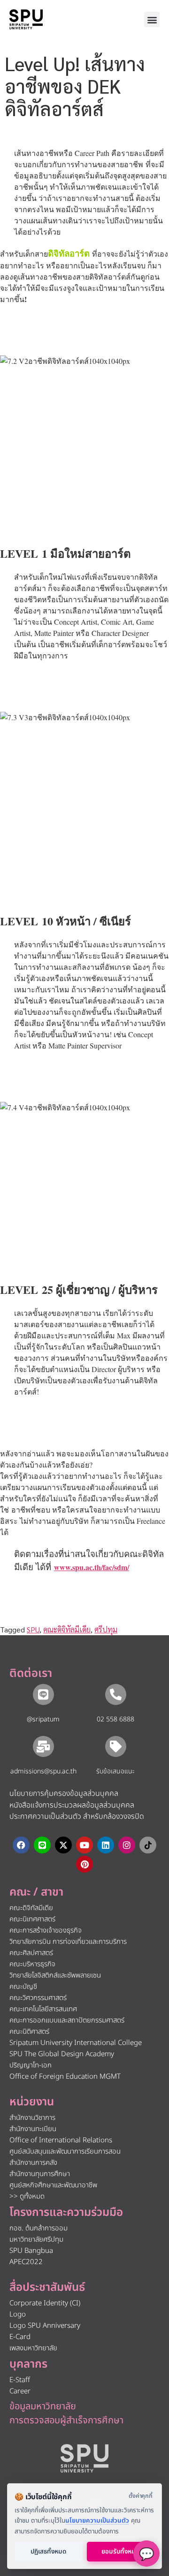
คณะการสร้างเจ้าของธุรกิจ (46, 1930)
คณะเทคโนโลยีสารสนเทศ (43, 2009)
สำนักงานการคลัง (33, 2163)
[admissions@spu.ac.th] (43, 1746)
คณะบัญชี (23, 1987)
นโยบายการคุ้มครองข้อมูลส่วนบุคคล (64, 1794)
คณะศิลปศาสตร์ (31, 1953)
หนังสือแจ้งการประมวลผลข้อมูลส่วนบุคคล (72, 1805)
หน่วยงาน (32, 2102)
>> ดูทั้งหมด (27, 2196)
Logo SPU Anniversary (45, 2326)
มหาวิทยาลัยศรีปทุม (36, 2240)
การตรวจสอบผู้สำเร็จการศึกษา (66, 2421)
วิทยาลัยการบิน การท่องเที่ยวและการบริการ (68, 1942)
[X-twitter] (63, 1845)
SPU (33, 1629)
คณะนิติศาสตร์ (29, 2032)
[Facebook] (21, 1845)
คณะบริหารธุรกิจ (32, 1964)
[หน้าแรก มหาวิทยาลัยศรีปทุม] (84, 2458)
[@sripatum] (43, 1694)
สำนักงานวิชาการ (32, 2118)
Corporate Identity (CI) (45, 2303)
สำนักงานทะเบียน (33, 2129)
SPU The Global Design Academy (62, 2054)
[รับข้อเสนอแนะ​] (116, 1746)
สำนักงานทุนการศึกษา (40, 2174)
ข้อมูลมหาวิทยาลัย (43, 2406)
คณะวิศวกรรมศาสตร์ (38, 1998)
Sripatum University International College (76, 2043)
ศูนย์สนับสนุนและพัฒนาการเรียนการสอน (65, 2152)
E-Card (20, 2337)
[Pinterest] (84, 1864)
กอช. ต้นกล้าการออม (38, 2228)
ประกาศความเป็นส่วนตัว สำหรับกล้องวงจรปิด (77, 1816)
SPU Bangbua (31, 2251)
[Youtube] (84, 1845)
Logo (18, 2314)
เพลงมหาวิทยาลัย (33, 2348)
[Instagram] (127, 1845)
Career (20, 2391)
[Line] (42, 1845)
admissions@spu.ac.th (43, 1771)
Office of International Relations (61, 2140)
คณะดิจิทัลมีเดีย (67, 1629)
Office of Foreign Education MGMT (65, 2077)
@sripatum (43, 1719)
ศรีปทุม (106, 1629)
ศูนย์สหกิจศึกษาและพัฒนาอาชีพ (53, 2185)
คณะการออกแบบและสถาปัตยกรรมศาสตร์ (67, 2020)
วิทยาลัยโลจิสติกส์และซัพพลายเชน (55, 1975)
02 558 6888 (115, 1719)
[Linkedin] (106, 1845)
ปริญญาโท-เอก (31, 2065)
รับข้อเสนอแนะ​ (115, 1771)
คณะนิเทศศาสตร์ (32, 1919)
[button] (152, 19)
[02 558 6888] (116, 1694)
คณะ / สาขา (36, 1892)
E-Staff (20, 2380)
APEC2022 (26, 2262)
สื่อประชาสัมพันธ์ (47, 2288)
